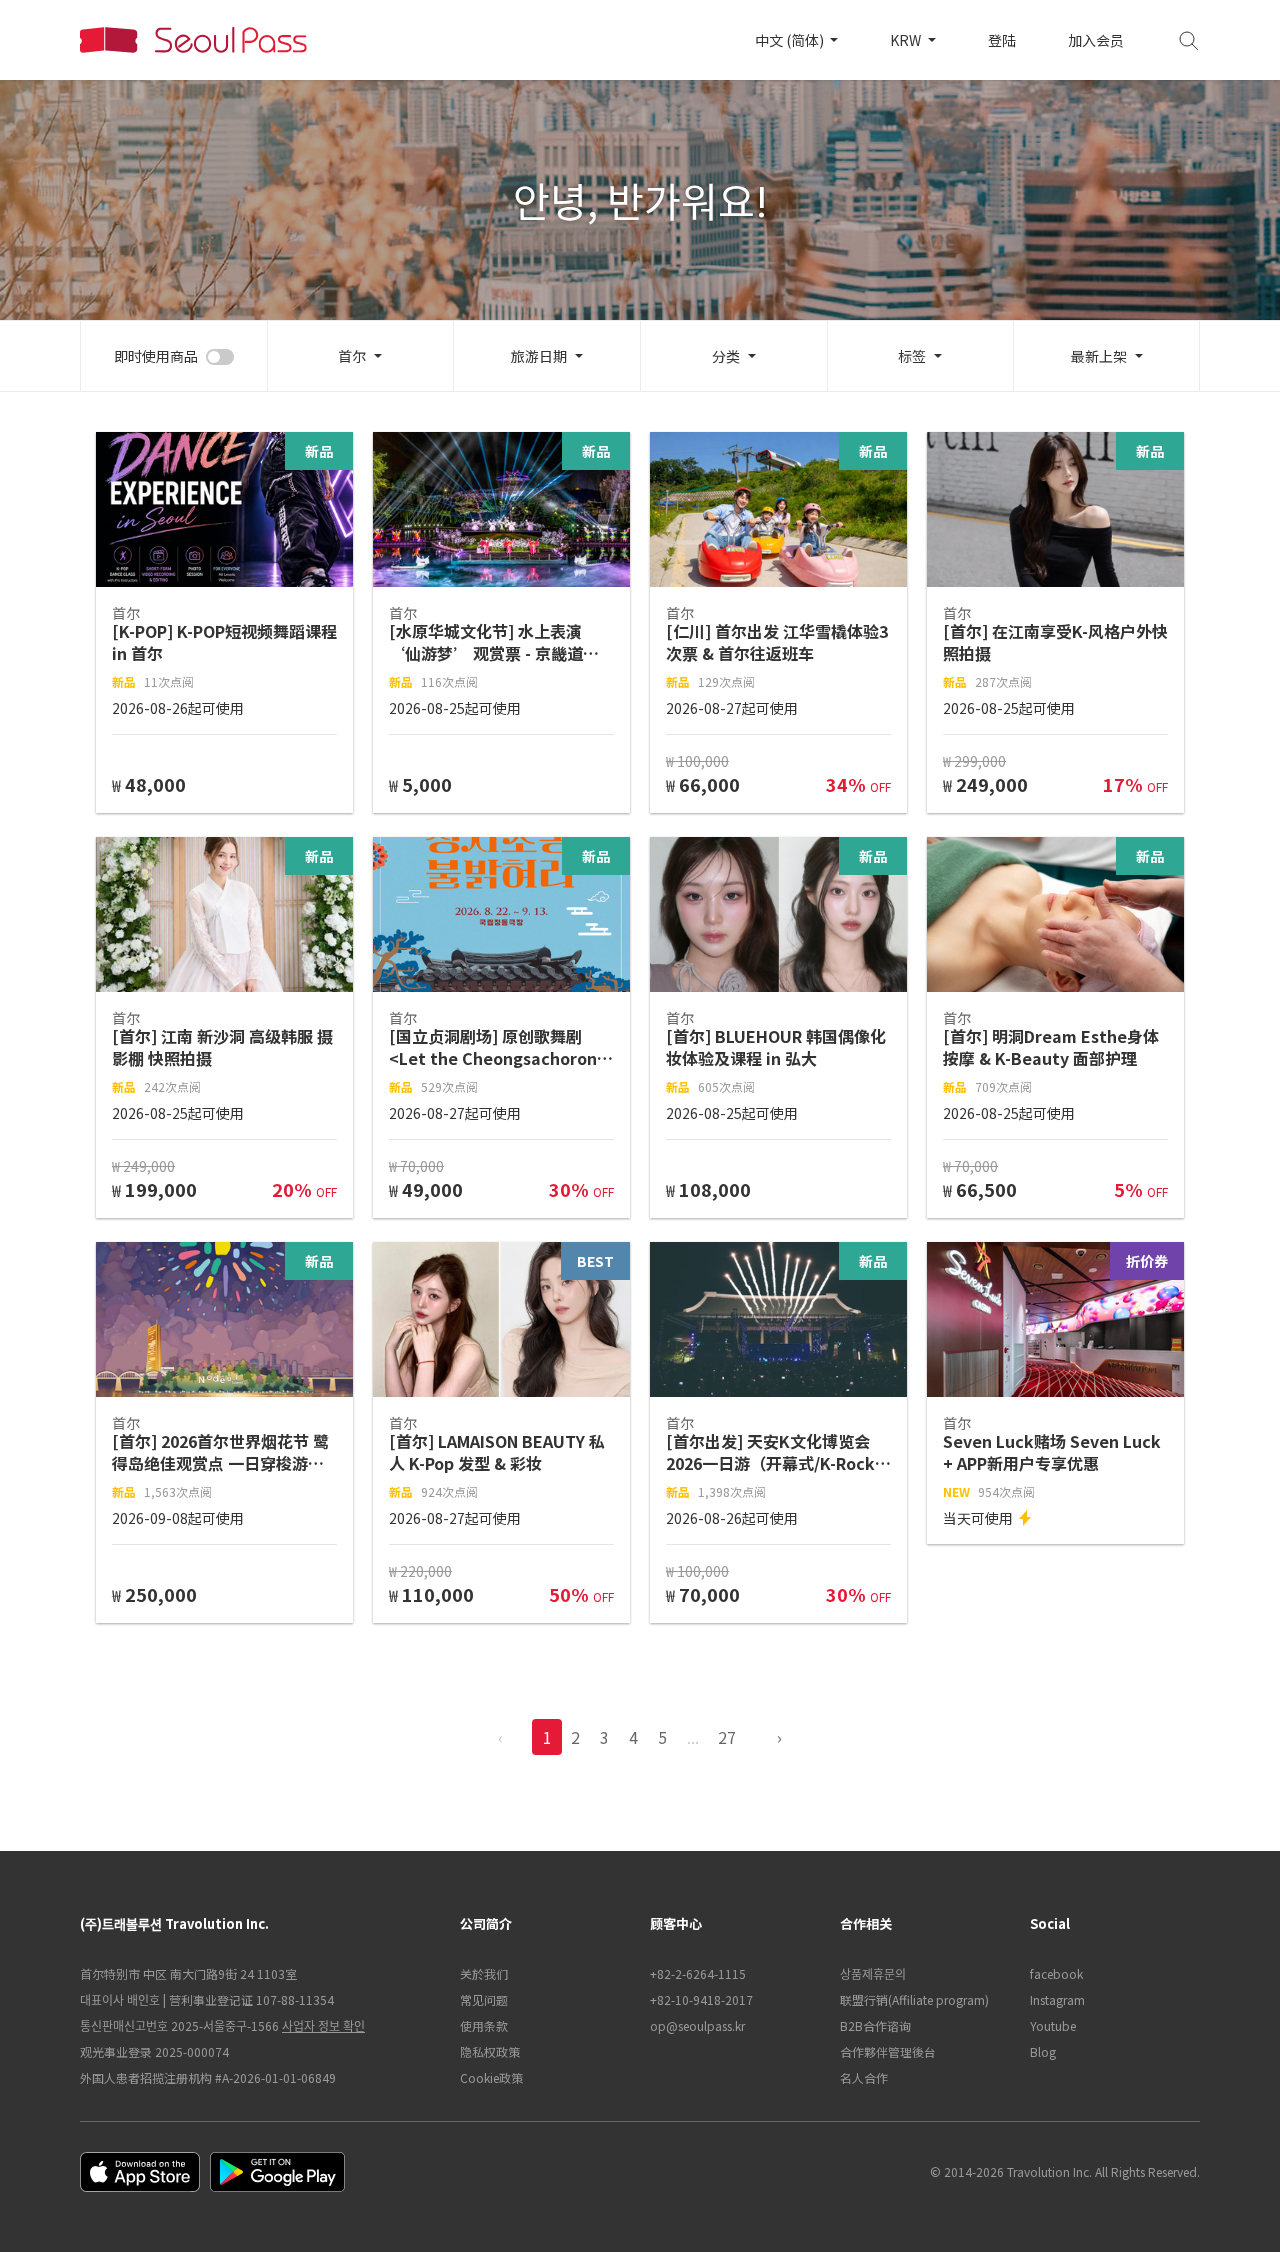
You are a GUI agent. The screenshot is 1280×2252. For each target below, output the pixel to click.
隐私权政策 (490, 2051)
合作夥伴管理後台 (888, 2051)
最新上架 (1099, 356)
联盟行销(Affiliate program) (914, 1999)
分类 (726, 356)
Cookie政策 (491, 2077)
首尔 (352, 356)
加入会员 (1096, 40)
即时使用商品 (156, 356)
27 (727, 1737)
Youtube (1053, 2025)
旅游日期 (539, 356)
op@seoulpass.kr (697, 2025)
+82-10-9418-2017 (701, 1999)
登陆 (1002, 40)
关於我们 (484, 1973)
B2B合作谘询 (875, 2025)
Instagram (1057, 1999)
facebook (1056, 1973)
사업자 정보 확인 (323, 2025)
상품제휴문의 (873, 1973)
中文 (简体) (791, 40)
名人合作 (864, 2077)
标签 (912, 356)
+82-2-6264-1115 (698, 1973)
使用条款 (484, 2025)
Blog (1043, 2051)
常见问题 (484, 1999)
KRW (907, 40)
